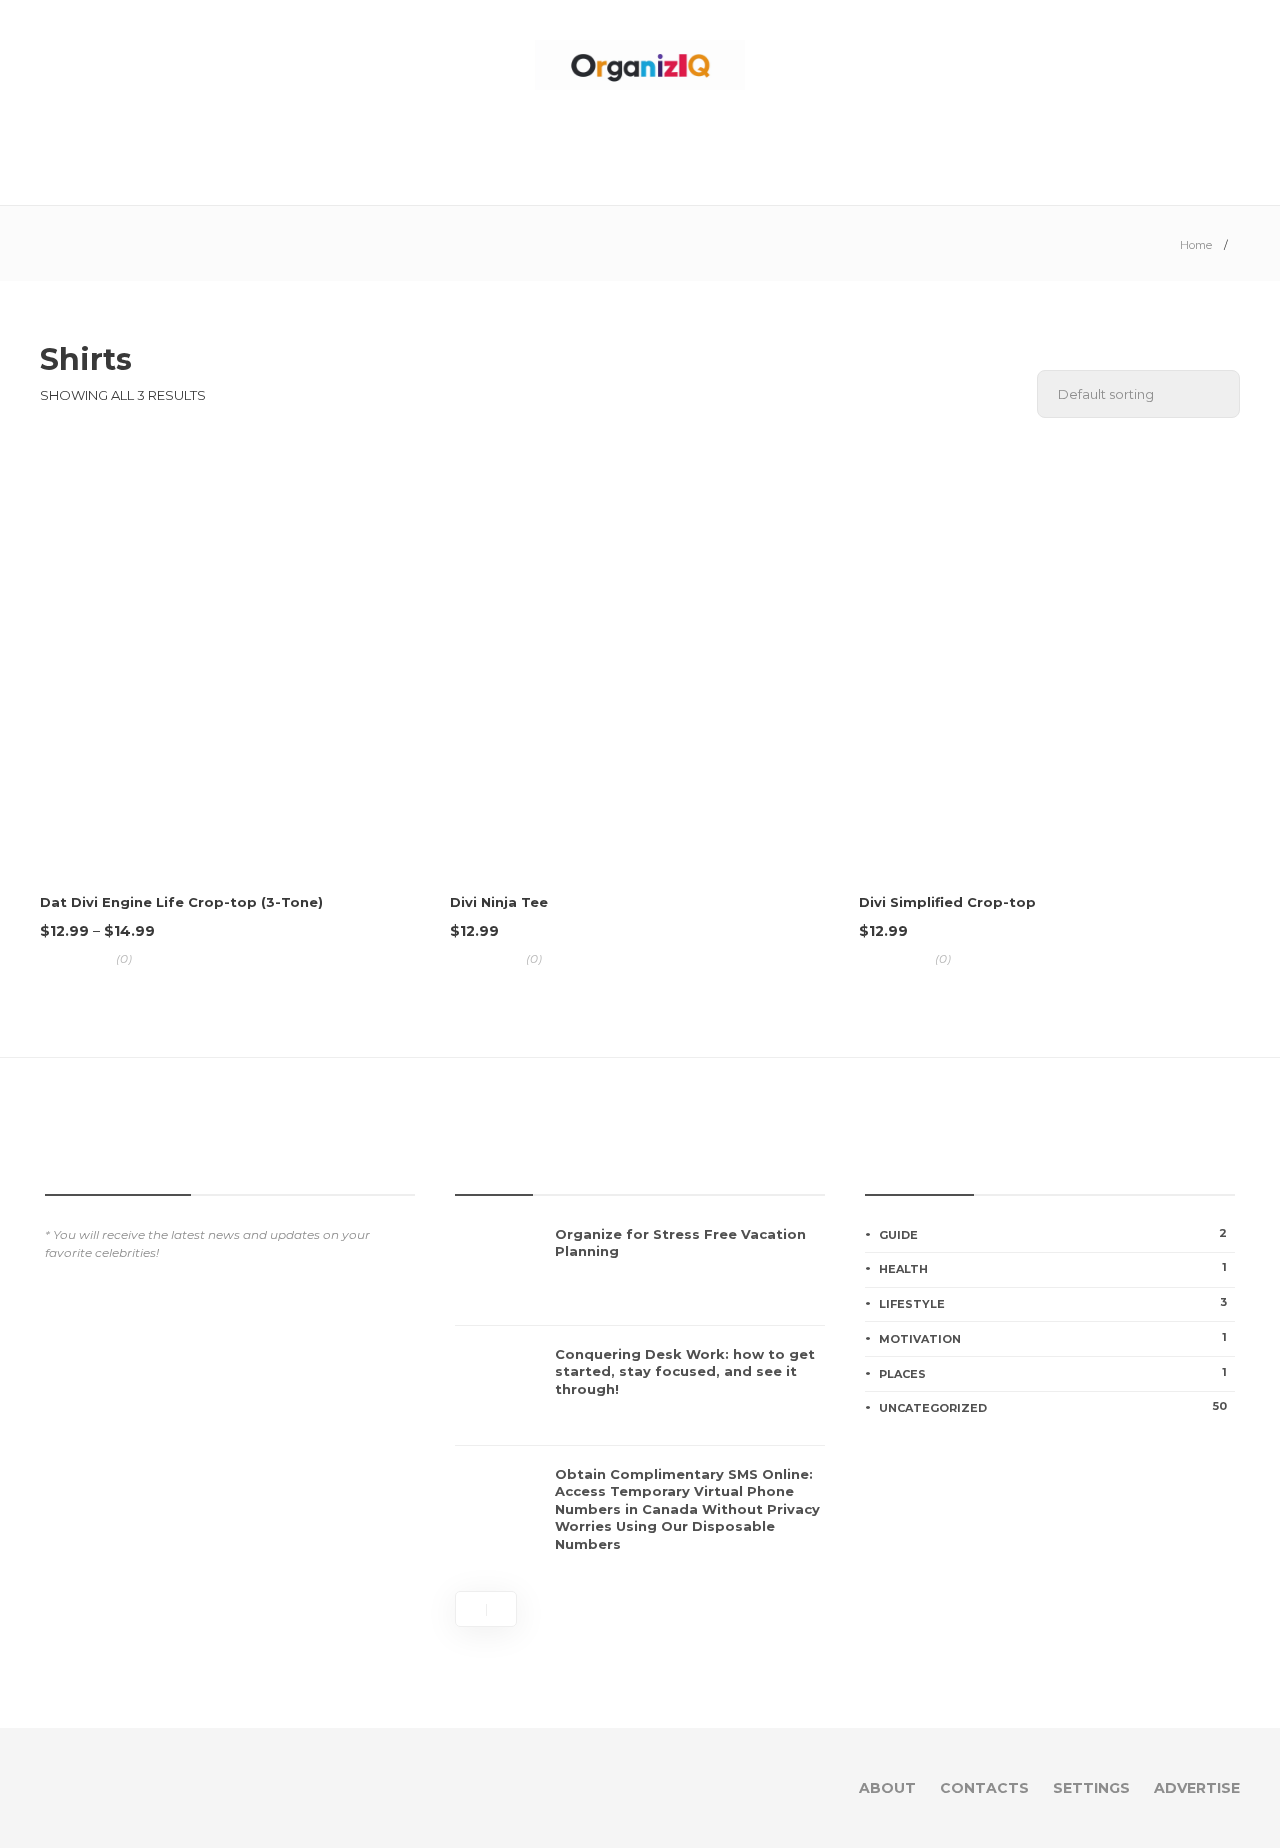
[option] (640, 1396)
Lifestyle (1053, 1303)
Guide (1053, 1234)
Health (1053, 1268)
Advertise (1197, 1788)
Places (1053, 1373)
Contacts (984, 1788)
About (887, 1788)
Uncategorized (1053, 1407)
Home (1196, 245)
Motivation (1053, 1338)
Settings (1091, 1788)
